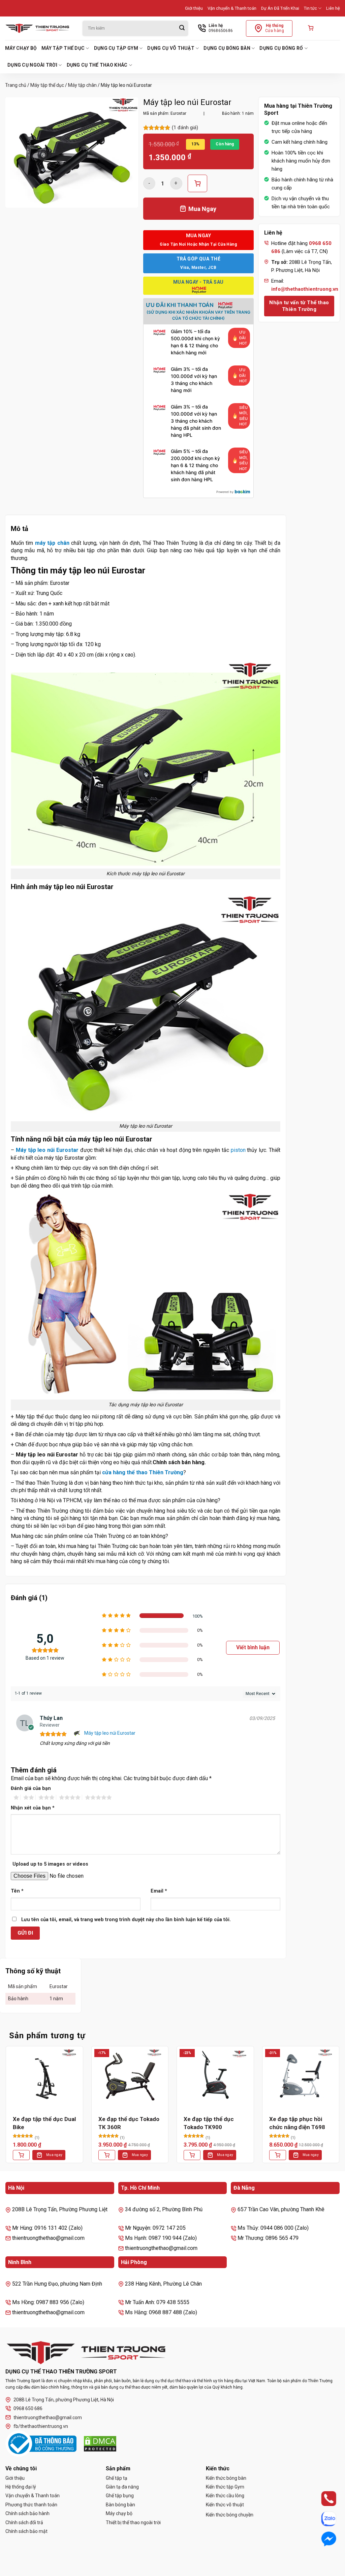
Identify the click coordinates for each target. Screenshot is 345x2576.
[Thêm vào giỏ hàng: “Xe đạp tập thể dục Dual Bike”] (21, 2155)
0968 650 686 (28, 2408)
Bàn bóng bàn (120, 2505)
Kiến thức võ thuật (225, 2505)
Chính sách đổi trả (24, 2522)
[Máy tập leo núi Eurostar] (78, 1733)
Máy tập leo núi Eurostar (110, 1733)
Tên (17, 1891)
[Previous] (5, 2110)
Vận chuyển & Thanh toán (232, 8)
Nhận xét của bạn (33, 1808)
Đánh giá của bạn (31, 1788)
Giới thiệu (194, 8)
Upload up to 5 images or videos (50, 1864)
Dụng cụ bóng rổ (281, 48)
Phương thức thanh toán (31, 2505)
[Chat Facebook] (322, 2539)
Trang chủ (16, 85)
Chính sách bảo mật (26, 2531)
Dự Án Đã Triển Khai (280, 8)
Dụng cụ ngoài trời (32, 65)
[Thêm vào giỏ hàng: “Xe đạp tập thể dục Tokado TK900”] (192, 2155)
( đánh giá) (185, 128)
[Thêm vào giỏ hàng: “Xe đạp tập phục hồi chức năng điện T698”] (278, 2155)
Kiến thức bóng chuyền (230, 2515)
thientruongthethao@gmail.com (48, 2418)
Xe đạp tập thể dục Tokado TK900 (209, 2123)
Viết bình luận (253, 1647)
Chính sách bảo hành (27, 2513)
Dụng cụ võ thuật (171, 48)
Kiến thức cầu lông (225, 2496)
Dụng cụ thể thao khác (97, 65)
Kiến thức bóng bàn (226, 2478)
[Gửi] (182, 28)
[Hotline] (322, 2499)
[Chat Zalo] (322, 2519)
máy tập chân (52, 543)
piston (238, 1150)
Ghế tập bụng (120, 2496)
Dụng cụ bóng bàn (227, 48)
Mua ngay (54, 2155)
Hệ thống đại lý (21, 2487)
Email (159, 1891)
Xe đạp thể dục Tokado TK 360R (129, 2123)
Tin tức (310, 8)
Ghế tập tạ (117, 2478)
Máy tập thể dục (63, 48)
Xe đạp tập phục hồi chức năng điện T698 (297, 2123)
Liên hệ (333, 8)
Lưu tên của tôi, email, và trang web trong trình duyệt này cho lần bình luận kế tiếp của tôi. (126, 1920)
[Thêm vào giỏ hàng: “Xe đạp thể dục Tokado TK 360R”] (107, 2155)
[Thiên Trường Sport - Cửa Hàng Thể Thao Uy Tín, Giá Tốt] (39, 28)
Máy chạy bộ (21, 48)
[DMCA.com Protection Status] (100, 2444)
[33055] (197, 183)
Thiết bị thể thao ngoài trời (133, 2522)
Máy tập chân (82, 85)
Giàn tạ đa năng (122, 2487)
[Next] (340, 2110)
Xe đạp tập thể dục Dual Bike (44, 2123)
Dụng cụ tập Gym (116, 48)
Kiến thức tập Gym (225, 2487)
